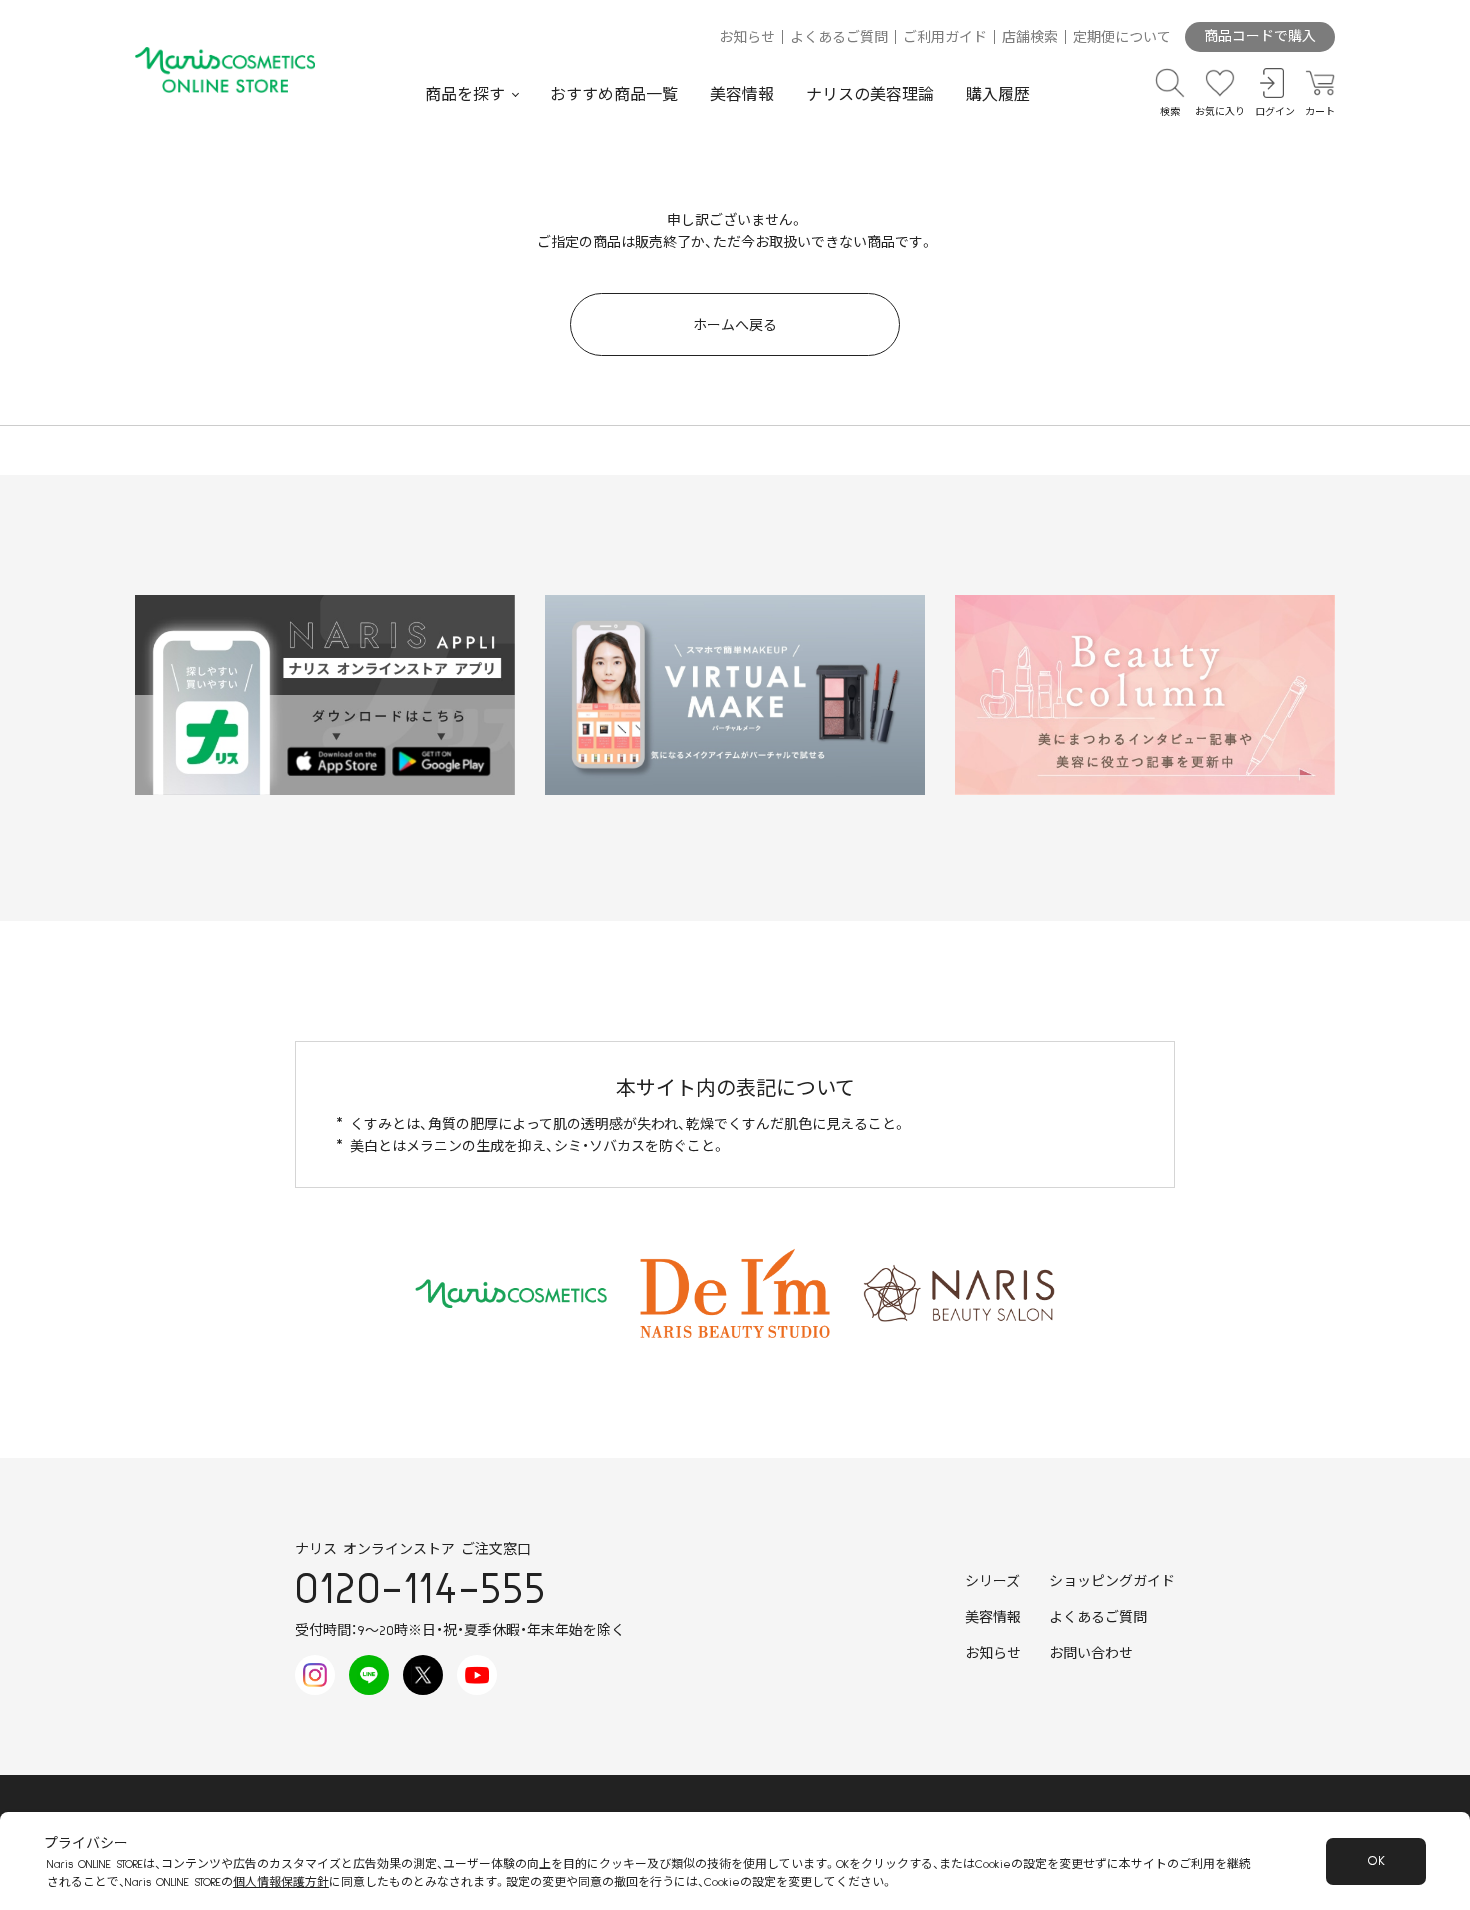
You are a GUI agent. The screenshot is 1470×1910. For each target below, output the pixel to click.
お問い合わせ (1091, 1654)
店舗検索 (1030, 38)
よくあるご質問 (839, 38)
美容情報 (742, 95)
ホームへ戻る (735, 326)
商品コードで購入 (1260, 37)
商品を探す (465, 95)
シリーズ (992, 1582)
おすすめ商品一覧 (614, 95)
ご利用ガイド (945, 38)
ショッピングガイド (1112, 1582)
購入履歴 (998, 95)
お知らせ (747, 38)
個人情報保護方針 (281, 1882)
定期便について (1122, 38)
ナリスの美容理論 (870, 95)
